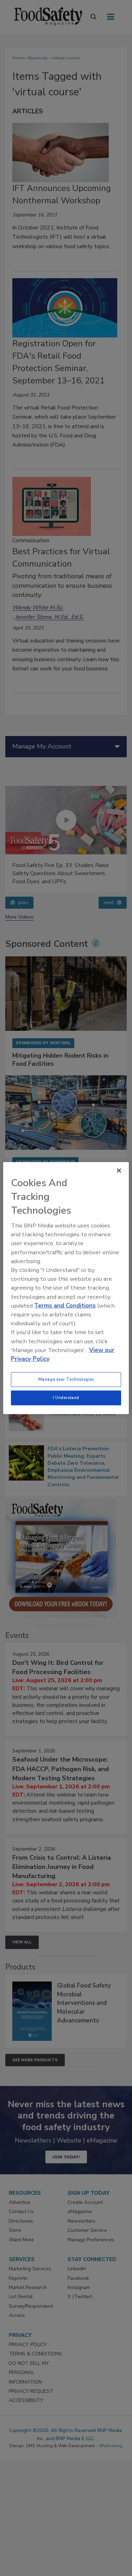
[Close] (119, 1170)
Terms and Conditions (65, 1306)
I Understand (66, 1398)
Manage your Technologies (66, 1379)
